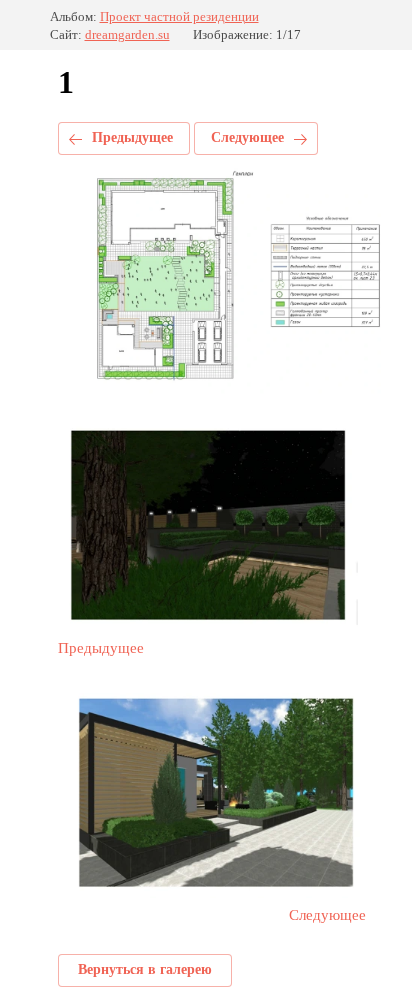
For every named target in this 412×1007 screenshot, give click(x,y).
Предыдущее (132, 137)
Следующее (247, 137)
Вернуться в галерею (145, 969)
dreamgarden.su (127, 34)
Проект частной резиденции (179, 16)
